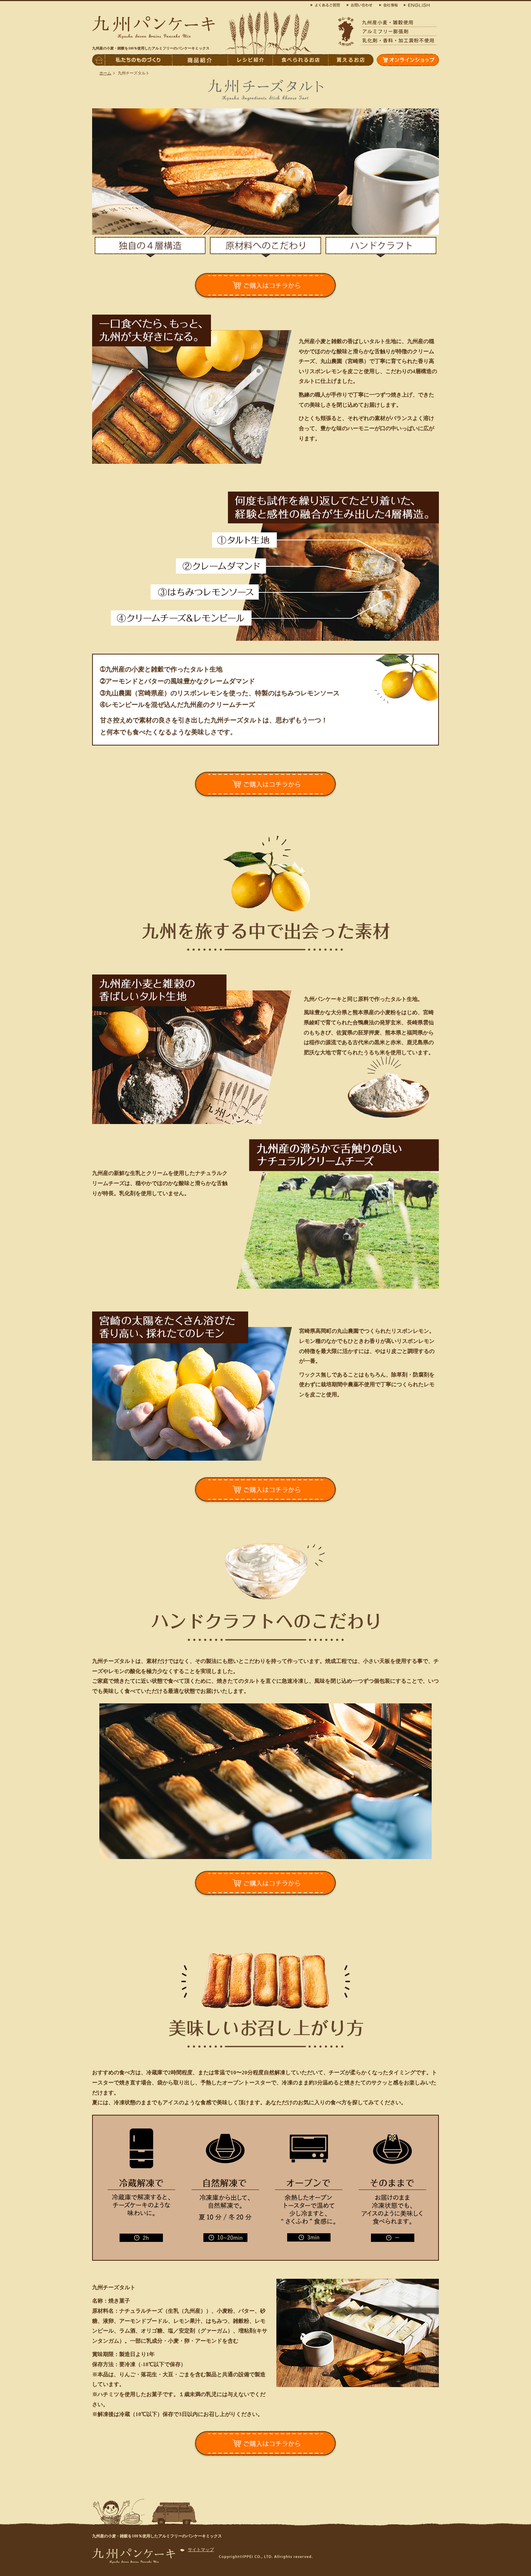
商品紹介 (200, 60)
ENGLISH (415, 5)
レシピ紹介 (250, 60)
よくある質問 (327, 5)
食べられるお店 (300, 60)
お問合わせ (361, 5)
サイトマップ (201, 2550)
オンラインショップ (408, 60)
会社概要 (388, 5)
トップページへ (98, 60)
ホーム (105, 73)
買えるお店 (351, 60)
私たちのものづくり (138, 60)
